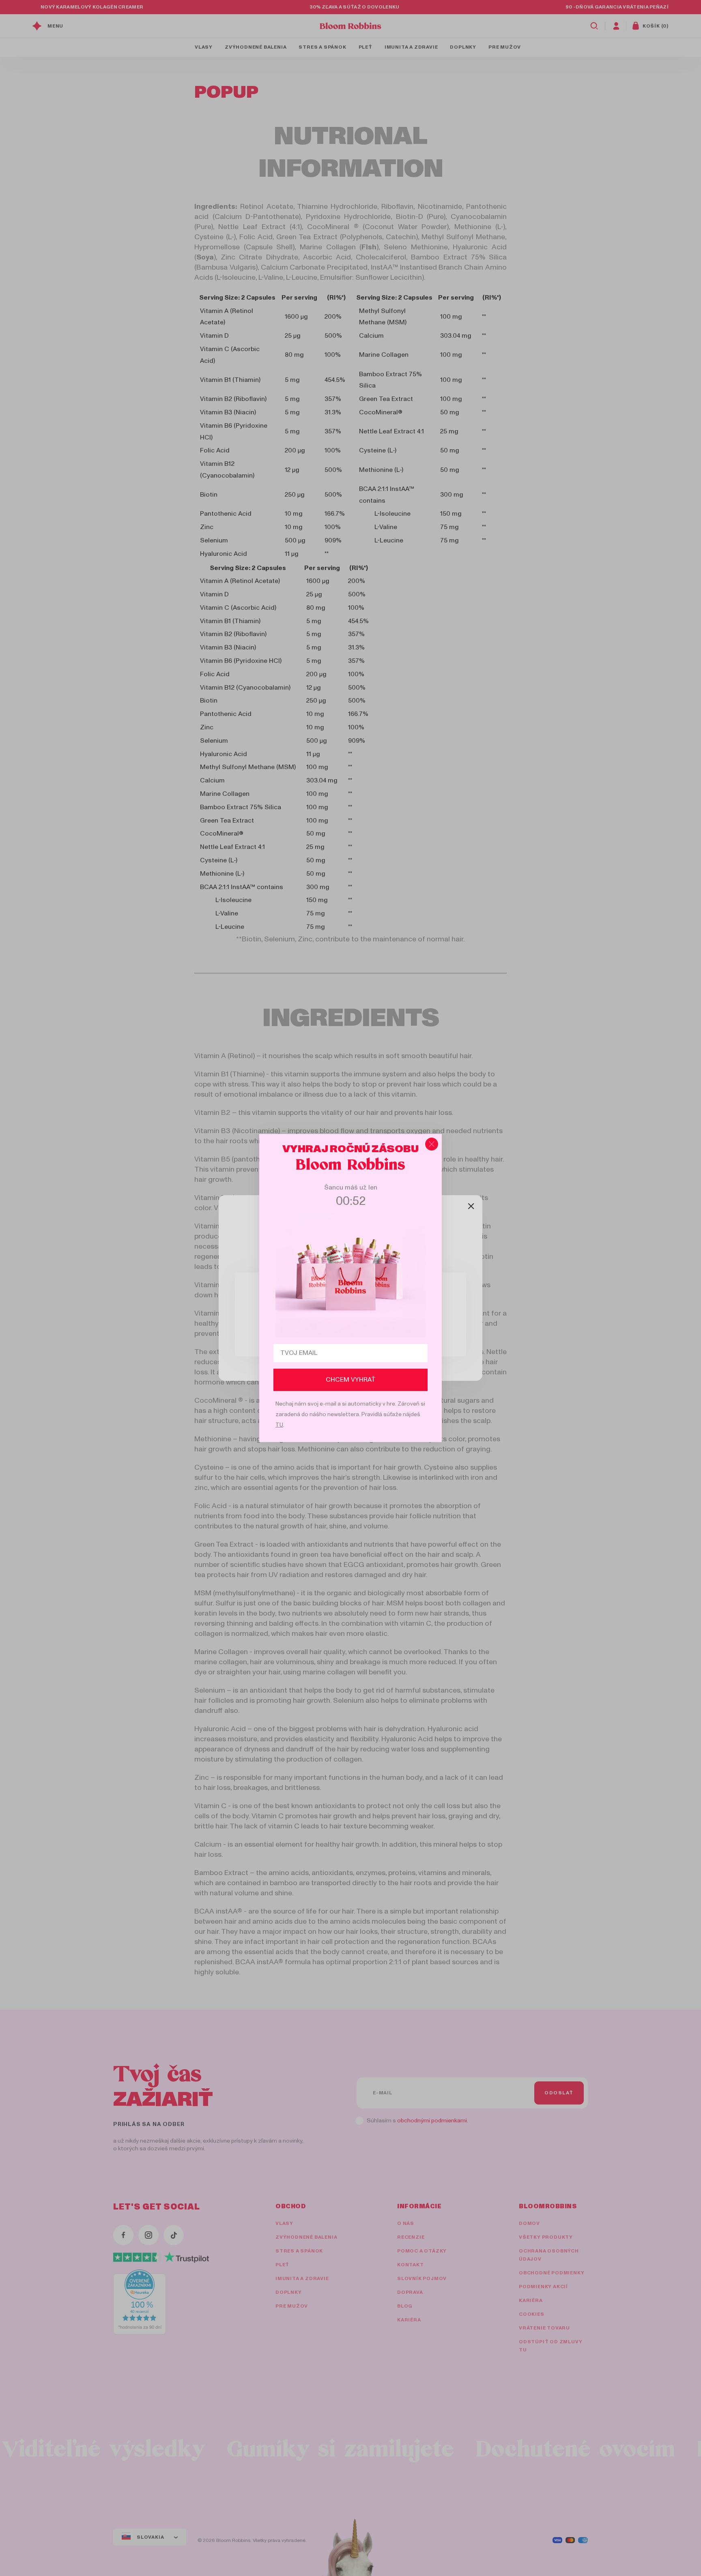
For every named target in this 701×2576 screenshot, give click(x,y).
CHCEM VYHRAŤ (351, 1380)
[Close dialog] (432, 1144)
